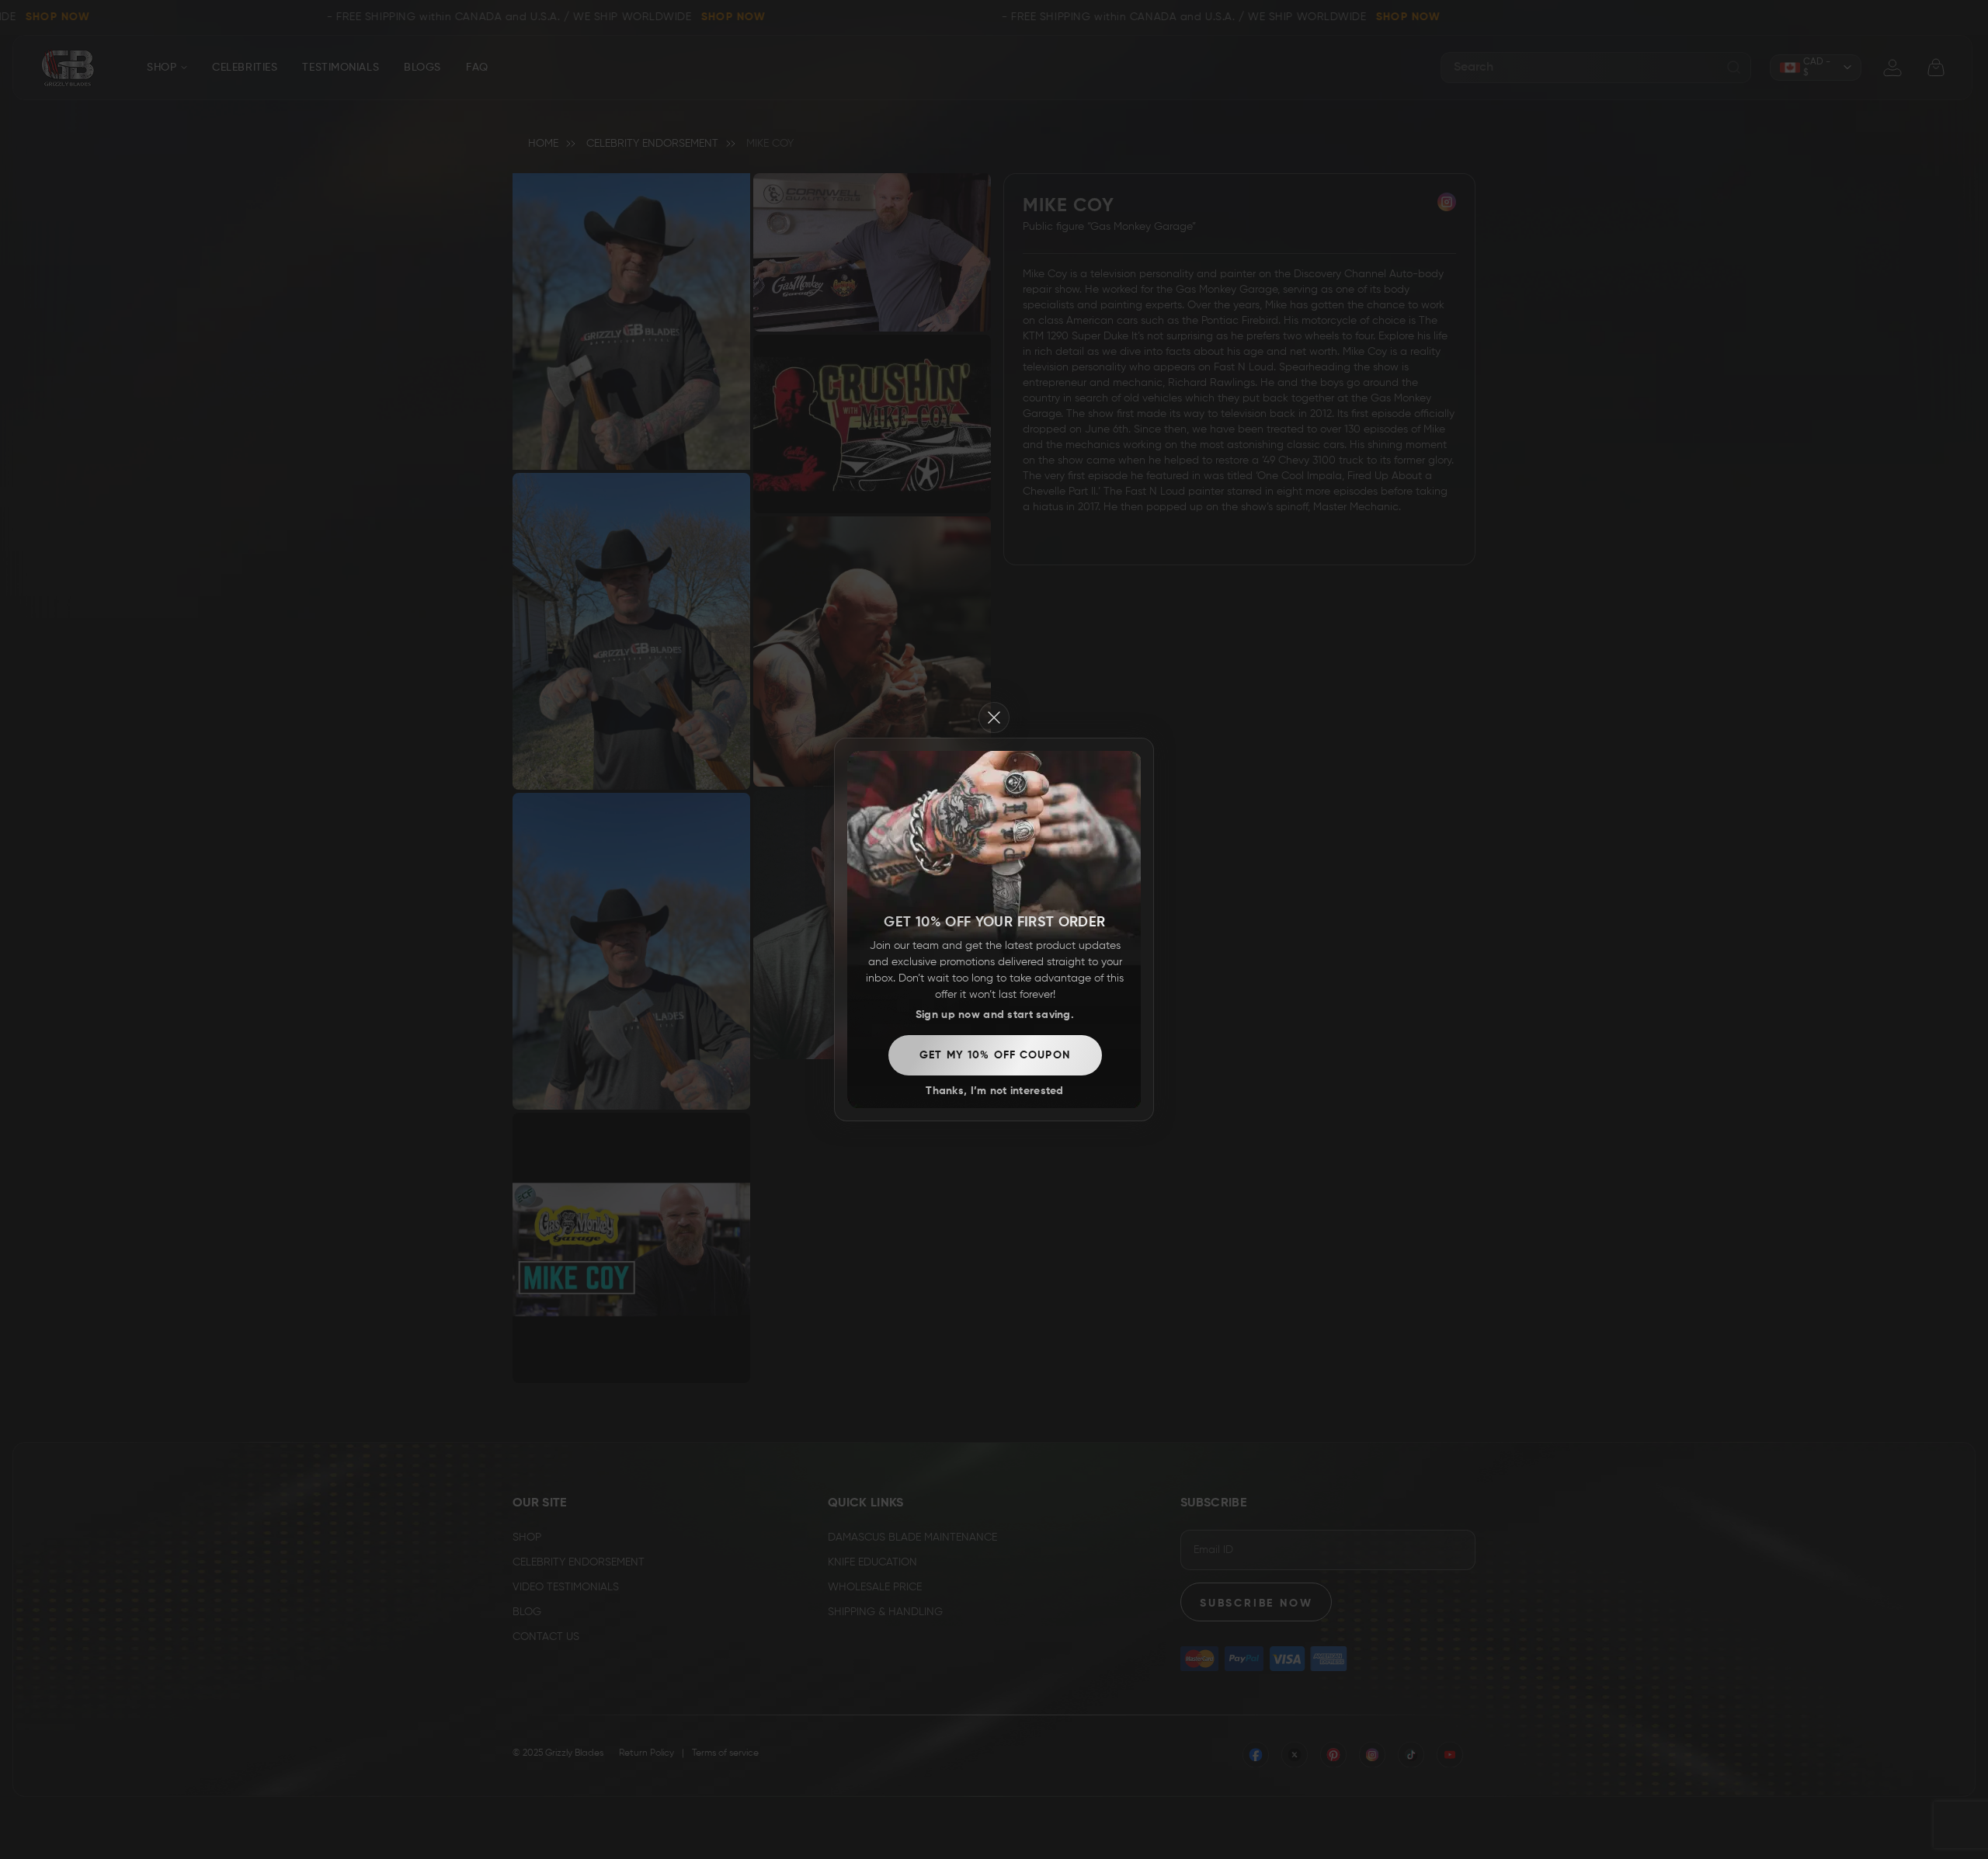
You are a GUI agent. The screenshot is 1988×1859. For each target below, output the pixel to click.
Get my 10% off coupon (995, 1055)
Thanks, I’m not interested (994, 1091)
